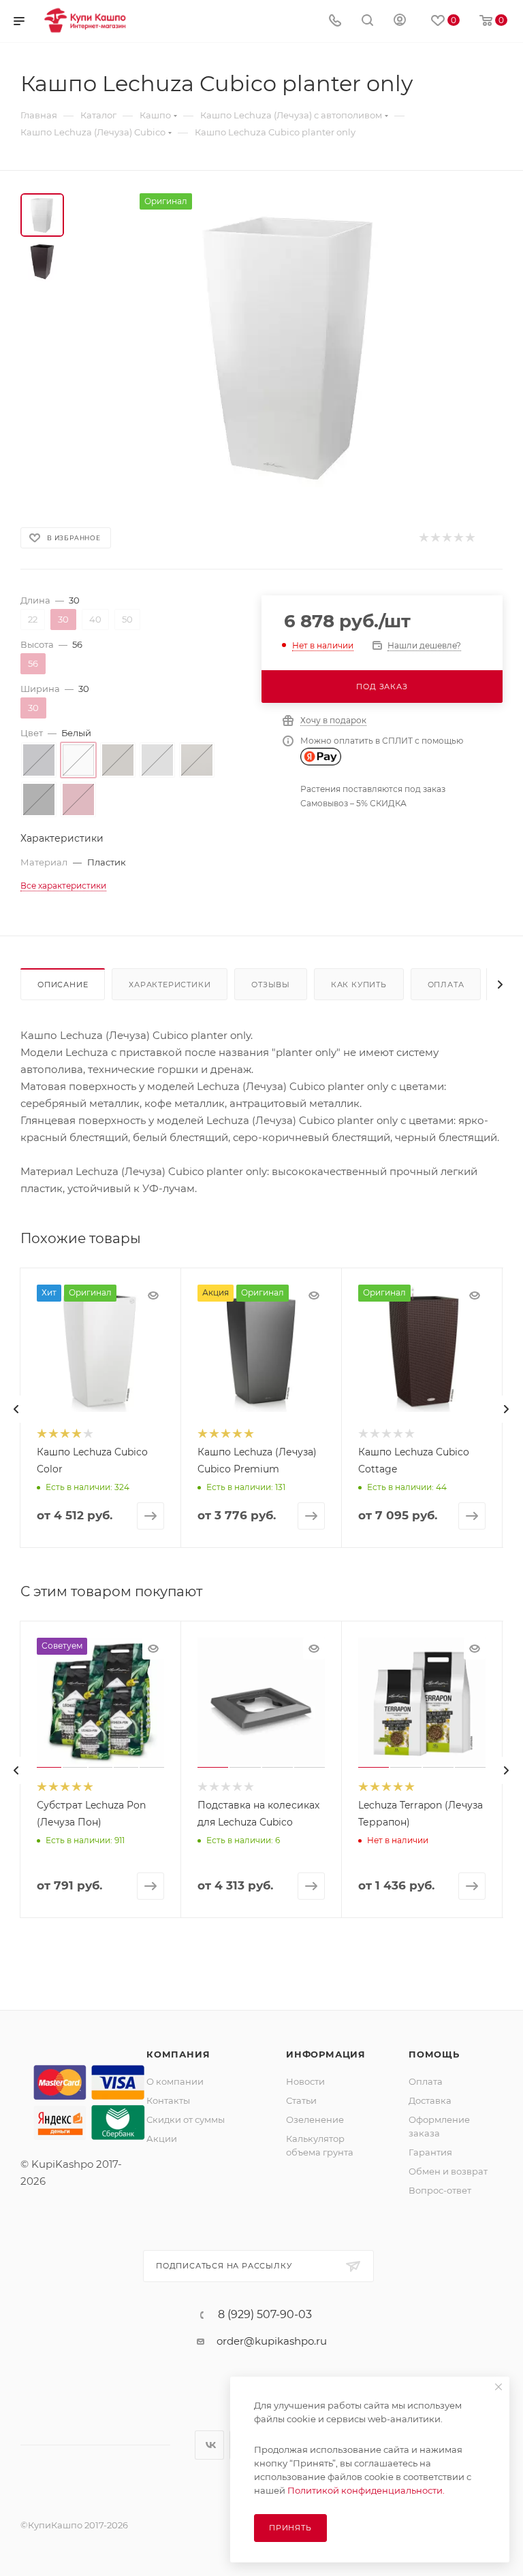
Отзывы (271, 985)
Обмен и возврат (448, 2171)
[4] (458, 538)
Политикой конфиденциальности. (366, 2490)
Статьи (301, 2100)
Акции (162, 2139)
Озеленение (315, 2119)
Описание (63, 985)
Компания (178, 2054)
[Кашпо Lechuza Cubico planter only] (291, 346)
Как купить (359, 985)
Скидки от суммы (186, 2119)
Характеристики (170, 985)
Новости (305, 2081)
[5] (470, 538)
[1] (423, 538)
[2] (435, 538)
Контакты (168, 2100)
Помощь (434, 2054)
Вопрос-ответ (440, 2190)
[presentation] (16, 1409)
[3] (446, 538)
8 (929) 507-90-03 (265, 2315)
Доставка (430, 2100)
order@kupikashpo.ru (272, 2341)
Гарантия (430, 2152)
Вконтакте (209, 2445)
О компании (175, 2081)
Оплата (446, 985)
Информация (326, 2054)
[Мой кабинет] (400, 21)
